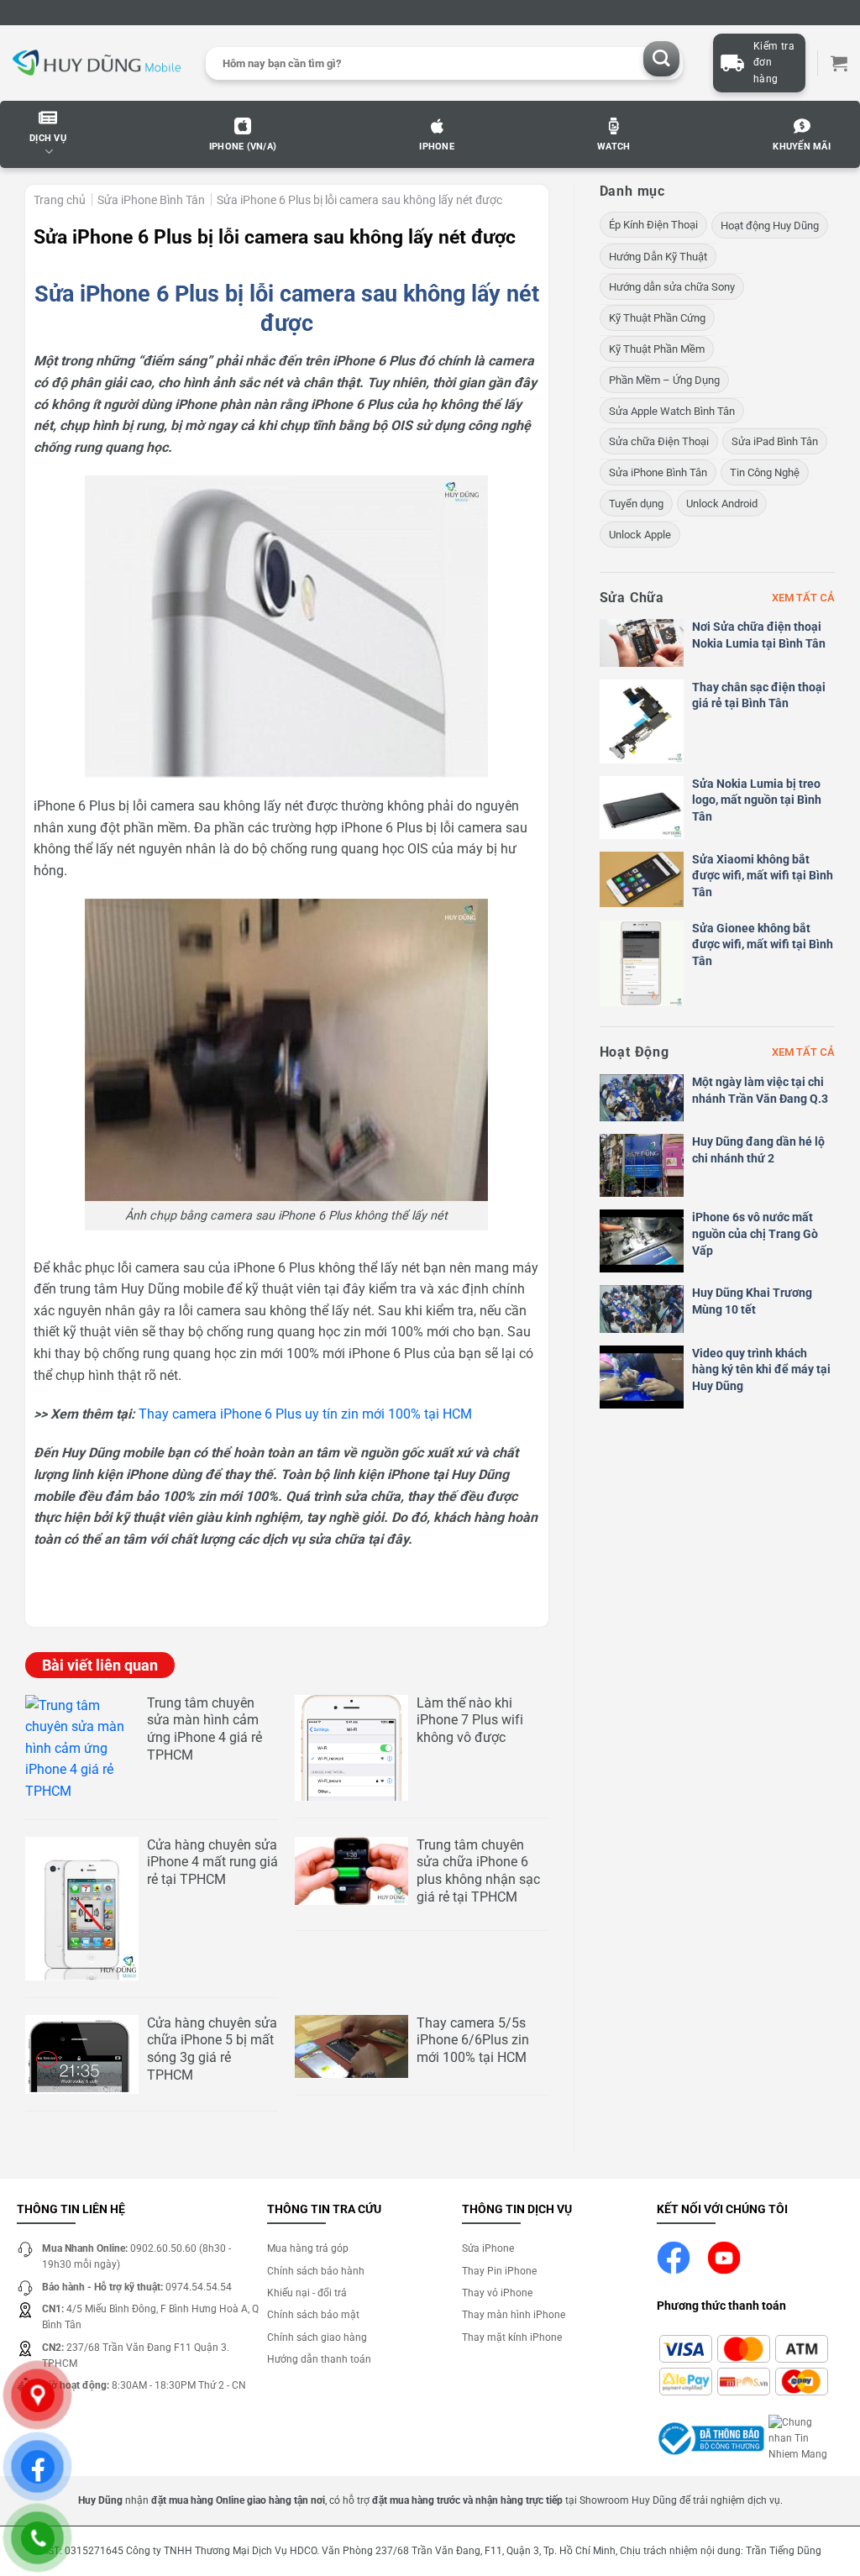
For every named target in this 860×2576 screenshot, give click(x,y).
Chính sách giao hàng (317, 2337)
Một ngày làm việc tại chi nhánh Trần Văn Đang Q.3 (760, 1090)
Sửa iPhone (488, 2248)
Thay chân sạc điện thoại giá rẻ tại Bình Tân (759, 695)
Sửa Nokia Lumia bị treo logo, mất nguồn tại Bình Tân (757, 800)
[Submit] (661, 59)
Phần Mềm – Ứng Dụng (664, 380)
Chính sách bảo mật (313, 2315)
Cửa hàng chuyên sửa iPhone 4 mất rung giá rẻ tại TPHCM (212, 1862)
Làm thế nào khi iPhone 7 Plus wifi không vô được (470, 1721)
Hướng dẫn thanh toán (319, 2359)
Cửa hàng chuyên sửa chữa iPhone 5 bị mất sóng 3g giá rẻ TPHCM (212, 2049)
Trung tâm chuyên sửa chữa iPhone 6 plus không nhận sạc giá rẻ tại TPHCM (478, 1871)
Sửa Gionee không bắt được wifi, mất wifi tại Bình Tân (763, 944)
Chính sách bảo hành (316, 2271)
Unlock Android (722, 504)
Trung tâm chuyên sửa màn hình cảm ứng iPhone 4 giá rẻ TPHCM (205, 1729)
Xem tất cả (803, 598)
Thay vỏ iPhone (497, 2293)
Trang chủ (60, 200)
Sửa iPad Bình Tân (775, 441)
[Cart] (839, 63)
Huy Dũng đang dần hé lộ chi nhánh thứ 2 (758, 1150)
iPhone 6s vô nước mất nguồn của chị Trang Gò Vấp (755, 1233)
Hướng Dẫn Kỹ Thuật (658, 257)
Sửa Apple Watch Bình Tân (672, 411)
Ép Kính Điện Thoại (653, 225)
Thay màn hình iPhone (514, 2315)
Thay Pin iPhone (499, 2271)
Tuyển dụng (636, 504)
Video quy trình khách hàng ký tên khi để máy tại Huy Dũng (761, 1369)
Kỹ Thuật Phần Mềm (657, 349)
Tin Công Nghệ (765, 472)
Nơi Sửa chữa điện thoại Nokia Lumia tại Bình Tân (759, 635)
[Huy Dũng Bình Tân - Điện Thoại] (97, 63)
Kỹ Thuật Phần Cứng (657, 318)
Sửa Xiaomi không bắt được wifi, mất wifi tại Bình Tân (763, 876)
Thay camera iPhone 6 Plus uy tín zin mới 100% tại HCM (305, 1414)
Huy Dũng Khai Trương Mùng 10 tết (752, 1301)
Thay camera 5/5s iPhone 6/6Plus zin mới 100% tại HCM (473, 2041)
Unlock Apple (640, 535)
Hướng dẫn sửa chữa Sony (672, 287)
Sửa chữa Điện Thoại (659, 441)
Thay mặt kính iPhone (512, 2337)
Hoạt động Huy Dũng (770, 226)
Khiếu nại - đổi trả (307, 2293)
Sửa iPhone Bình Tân (151, 200)
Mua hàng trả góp (308, 2248)
